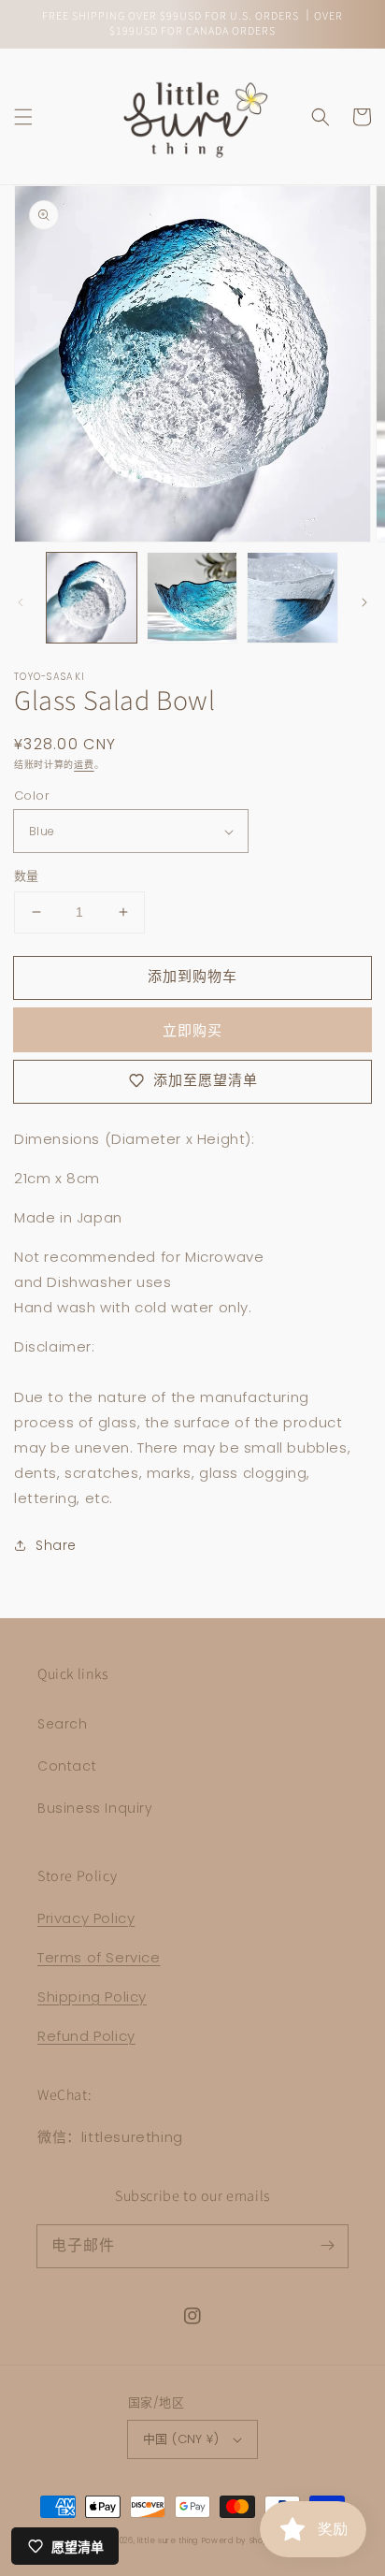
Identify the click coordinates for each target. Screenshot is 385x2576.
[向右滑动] (364, 602)
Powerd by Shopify (241, 2540)
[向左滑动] (21, 602)
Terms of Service (99, 1957)
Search (63, 1724)
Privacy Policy (86, 1918)
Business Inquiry (95, 1808)
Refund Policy (86, 2036)
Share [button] (56, 1545)
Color (32, 796)
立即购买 (192, 1030)
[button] (23, 117)
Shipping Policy (92, 1997)
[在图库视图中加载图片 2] (192, 598)
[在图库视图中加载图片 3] (292, 598)
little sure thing (168, 2540)
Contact (67, 1766)
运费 (84, 765)
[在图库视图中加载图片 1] (92, 598)
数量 (27, 876)
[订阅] (327, 2246)
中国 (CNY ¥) (181, 2439)
